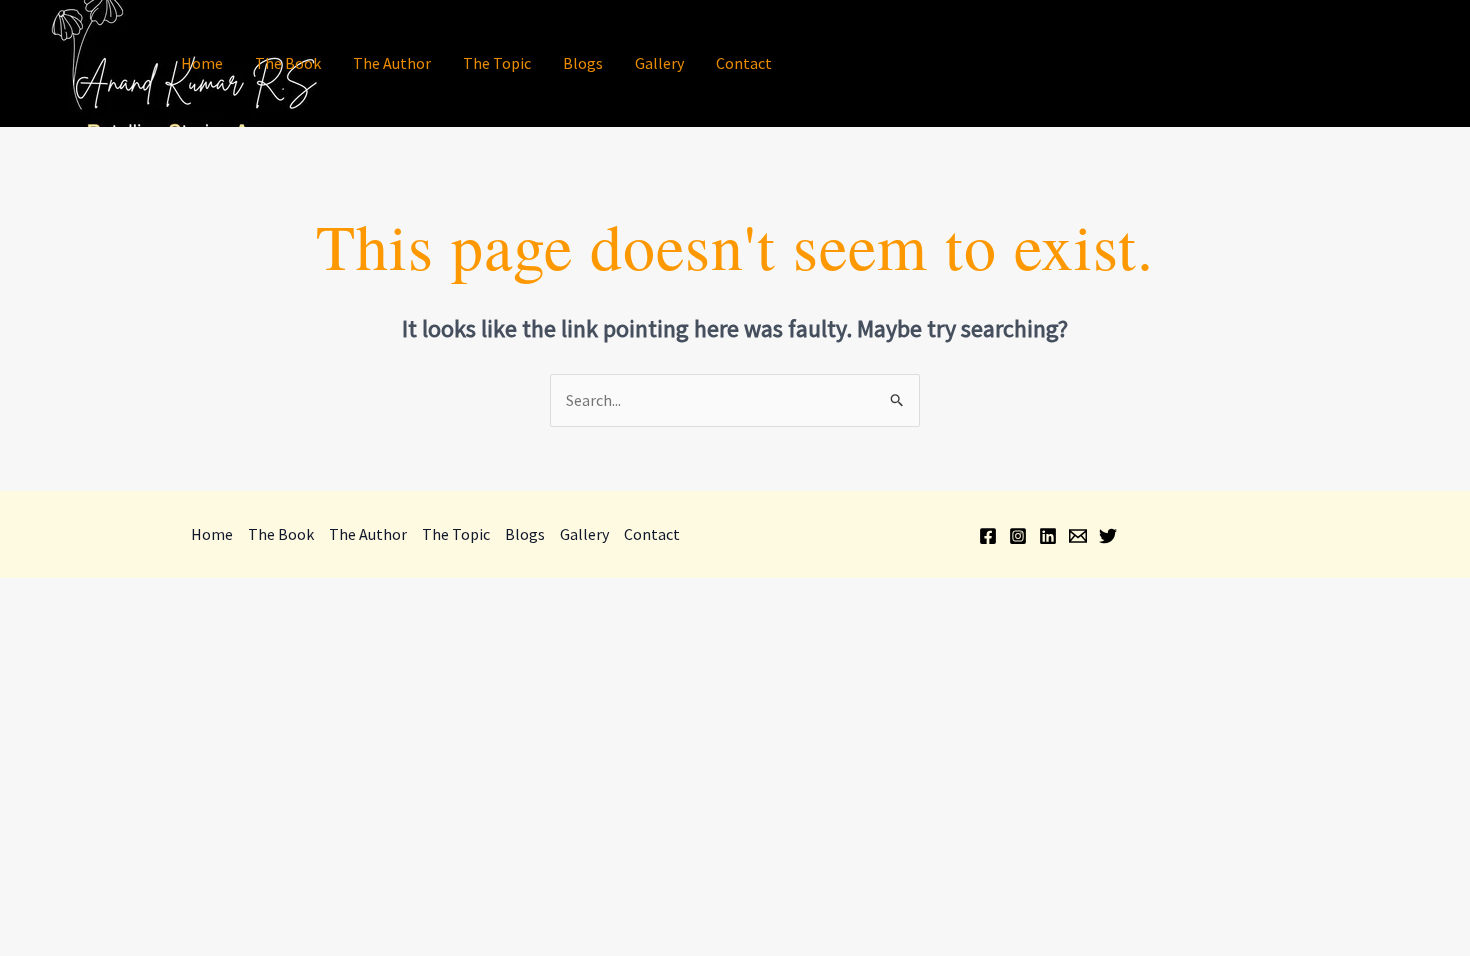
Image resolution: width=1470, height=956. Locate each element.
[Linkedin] (1276, 65)
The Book (288, 63)
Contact (744, 63)
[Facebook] (1216, 65)
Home (202, 63)
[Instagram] (1246, 65)
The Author (392, 63)
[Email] (1306, 65)
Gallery (659, 63)
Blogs (583, 63)
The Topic (497, 63)
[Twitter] (1336, 65)
